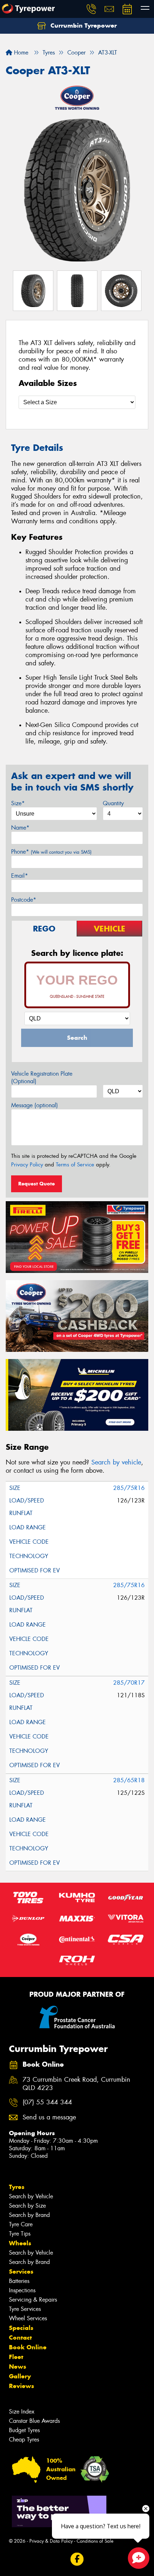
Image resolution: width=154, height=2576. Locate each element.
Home (20, 53)
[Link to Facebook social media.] (77, 2559)
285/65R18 (129, 1780)
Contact (20, 2337)
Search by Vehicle (31, 2196)
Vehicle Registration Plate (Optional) (42, 1077)
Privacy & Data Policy (51, 2541)
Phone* (51, 852)
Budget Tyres (24, 2430)
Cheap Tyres (24, 2440)
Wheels (20, 2243)
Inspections (22, 2290)
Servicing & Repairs (33, 2300)
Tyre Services (25, 2309)
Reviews (21, 2386)
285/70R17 (129, 1683)
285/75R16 (129, 1488)
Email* (20, 876)
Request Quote (37, 1184)
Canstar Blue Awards (34, 2421)
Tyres (17, 2187)
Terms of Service (75, 1165)
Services (21, 2271)
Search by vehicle (116, 1462)
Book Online (28, 2347)
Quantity (113, 803)
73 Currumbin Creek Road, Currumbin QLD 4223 (76, 2084)
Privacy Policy (27, 1165)
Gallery (20, 2376)
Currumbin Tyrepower (83, 25)
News (18, 2367)
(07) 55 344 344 (47, 2102)
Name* (20, 828)
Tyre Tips (20, 2234)
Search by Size (27, 2206)
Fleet (16, 2357)
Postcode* (24, 900)
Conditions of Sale (95, 2541)
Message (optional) (35, 1105)
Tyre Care (21, 2224)
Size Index (22, 2412)
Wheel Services (28, 2318)
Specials (21, 2328)
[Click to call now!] (91, 9)
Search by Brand (29, 2215)
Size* (18, 803)
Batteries (19, 2281)
